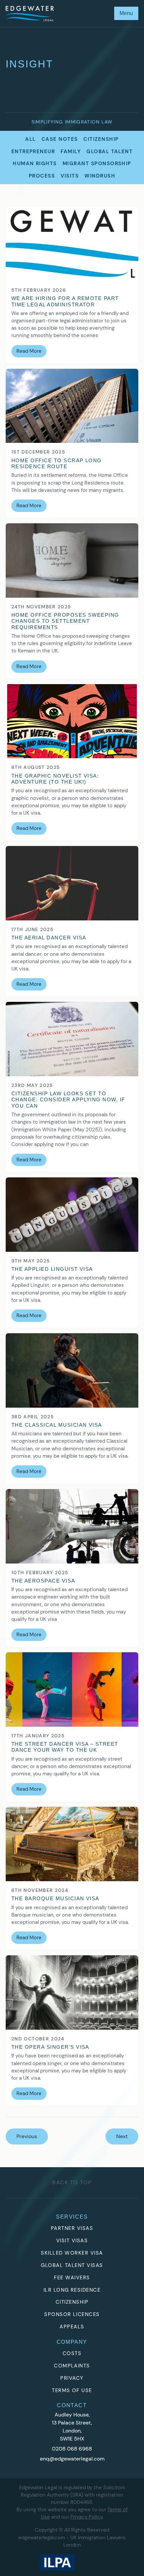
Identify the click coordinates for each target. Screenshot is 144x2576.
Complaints (72, 2366)
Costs (72, 2353)
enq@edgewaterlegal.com (72, 2459)
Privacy (72, 2378)
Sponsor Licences (72, 2314)
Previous (27, 2136)
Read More (29, 351)
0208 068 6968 (72, 2449)
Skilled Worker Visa (72, 2253)
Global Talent (110, 152)
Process (42, 176)
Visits (70, 176)
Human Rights (35, 164)
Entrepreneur (33, 152)
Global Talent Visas (72, 2265)
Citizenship (101, 139)
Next (122, 2136)
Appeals (72, 2327)
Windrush (100, 176)
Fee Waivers (72, 2278)
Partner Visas (72, 2228)
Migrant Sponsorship (97, 164)
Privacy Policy (86, 2517)
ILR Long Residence (72, 2290)
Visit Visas (72, 2241)
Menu (126, 13)
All (30, 139)
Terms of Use (72, 2390)
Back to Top (72, 2182)
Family (71, 152)
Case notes (60, 139)
